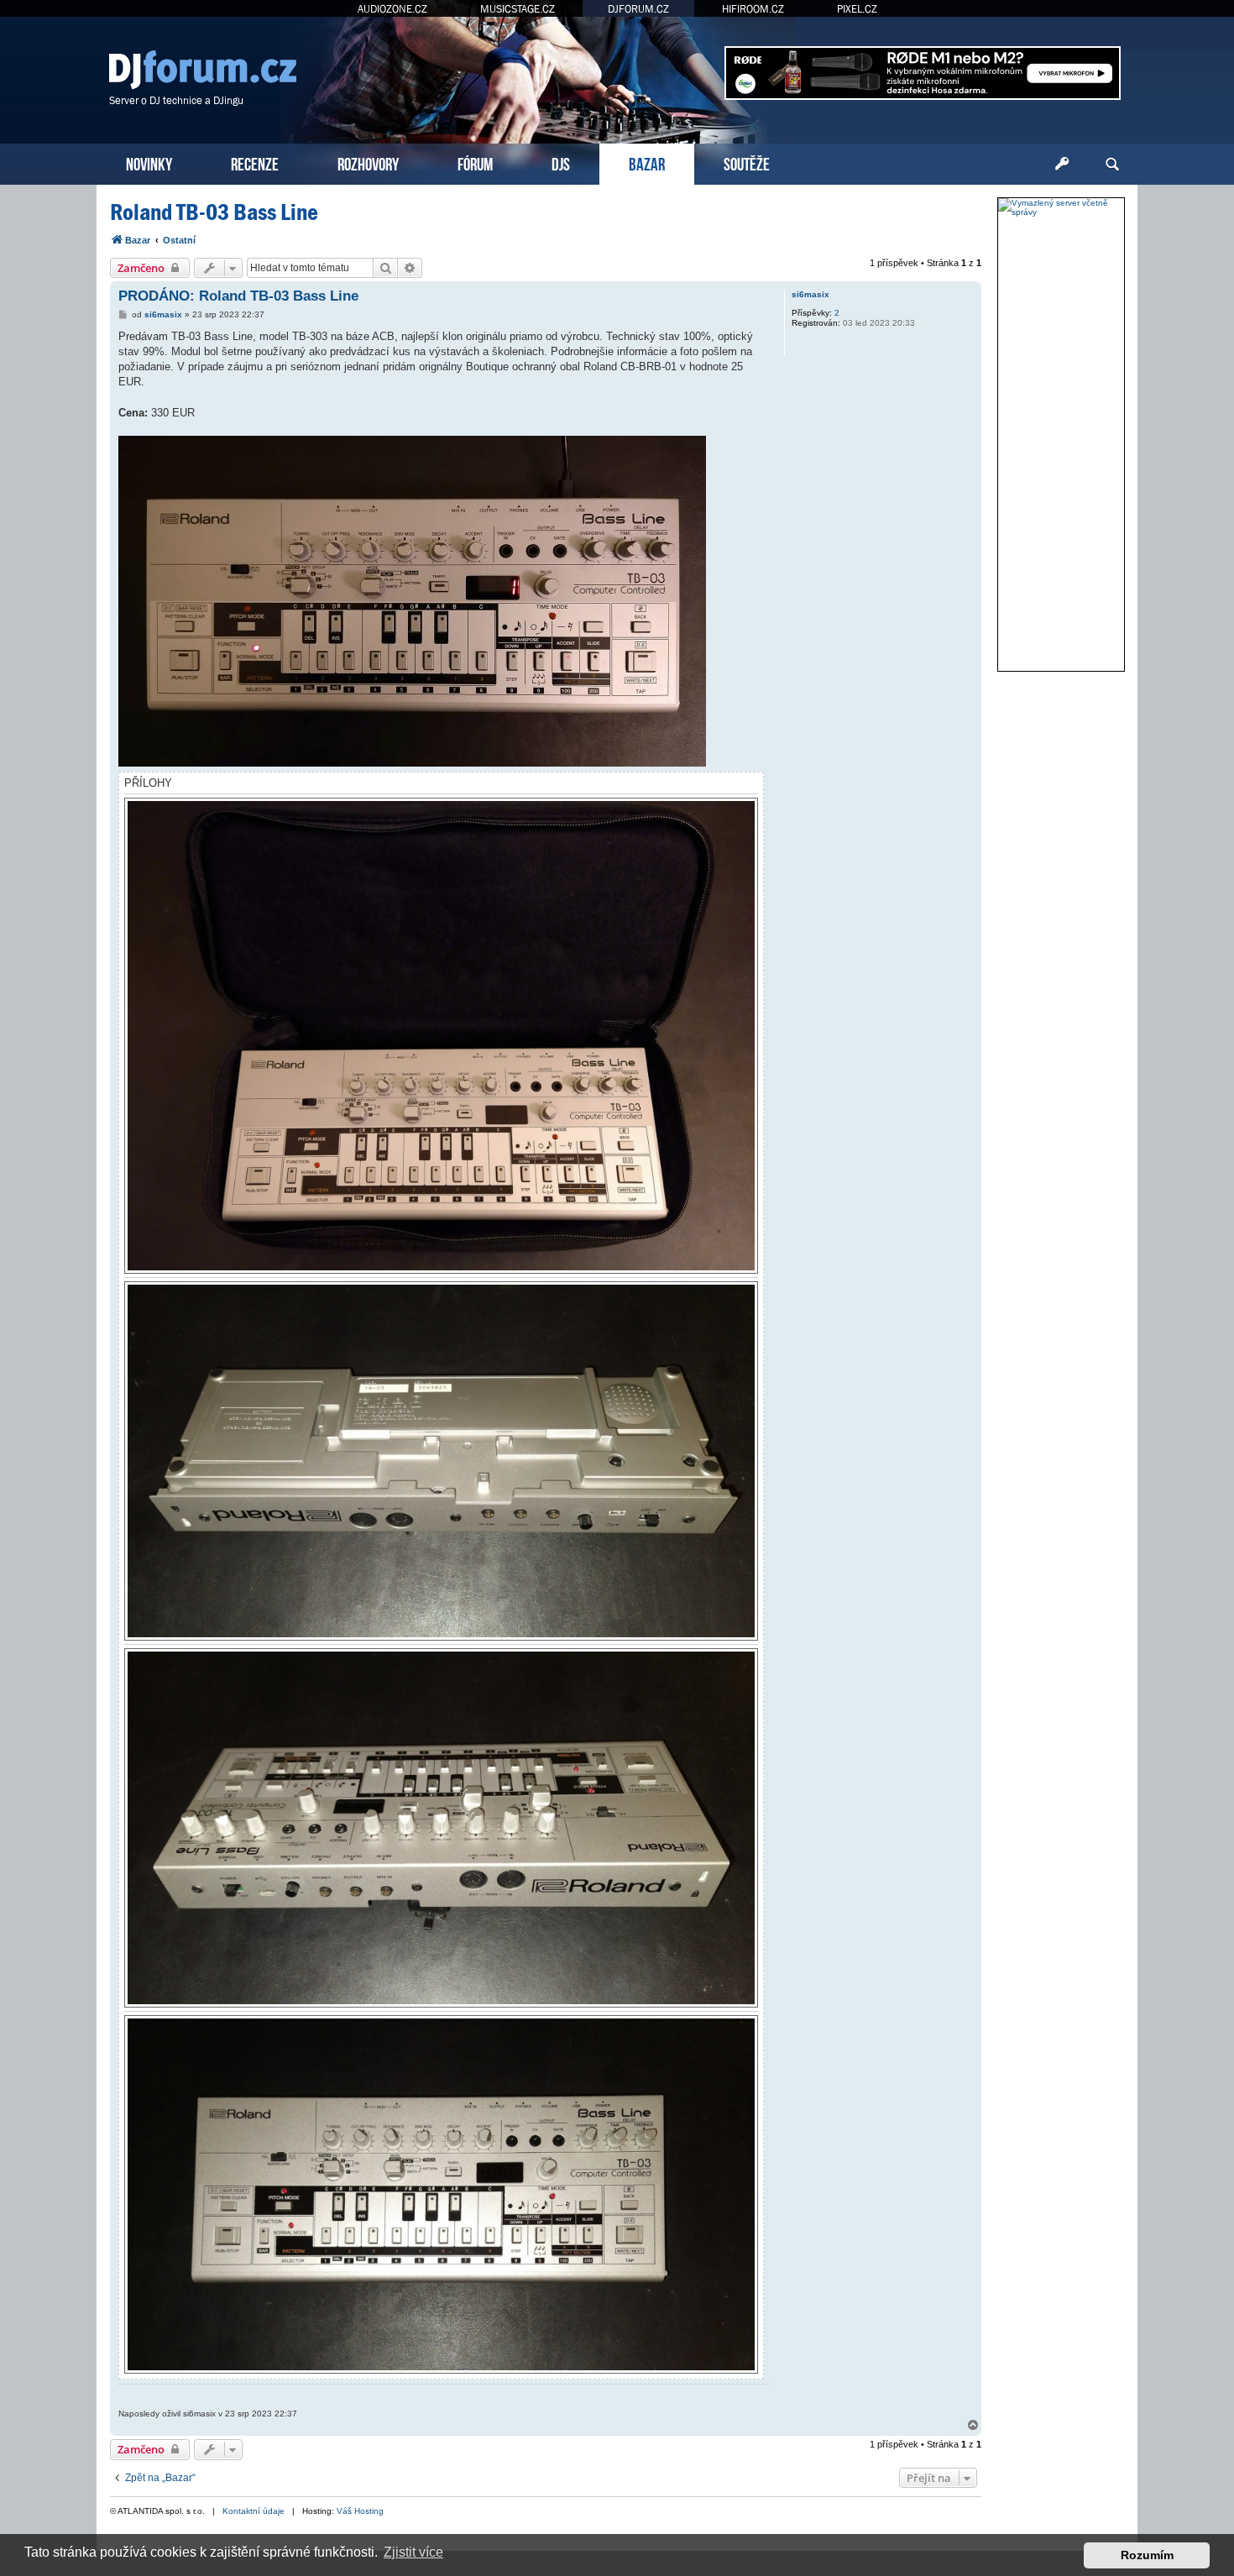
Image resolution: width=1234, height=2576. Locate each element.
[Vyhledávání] (1112, 165)
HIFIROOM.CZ (753, 9)
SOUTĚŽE (747, 162)
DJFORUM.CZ (638, 9)
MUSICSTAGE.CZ (518, 9)
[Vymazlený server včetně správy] (1061, 207)
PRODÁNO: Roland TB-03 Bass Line (238, 296)
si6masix (810, 294)
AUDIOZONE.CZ (392, 9)
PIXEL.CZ (857, 9)
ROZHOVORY (368, 162)
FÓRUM (475, 162)
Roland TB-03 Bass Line (214, 212)
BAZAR (647, 162)
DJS (561, 162)
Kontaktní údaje (254, 2511)
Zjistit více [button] (413, 2552)
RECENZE (255, 162)
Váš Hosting (360, 2511)
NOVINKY (149, 162)
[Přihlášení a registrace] (1062, 165)
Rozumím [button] (1147, 2555)
